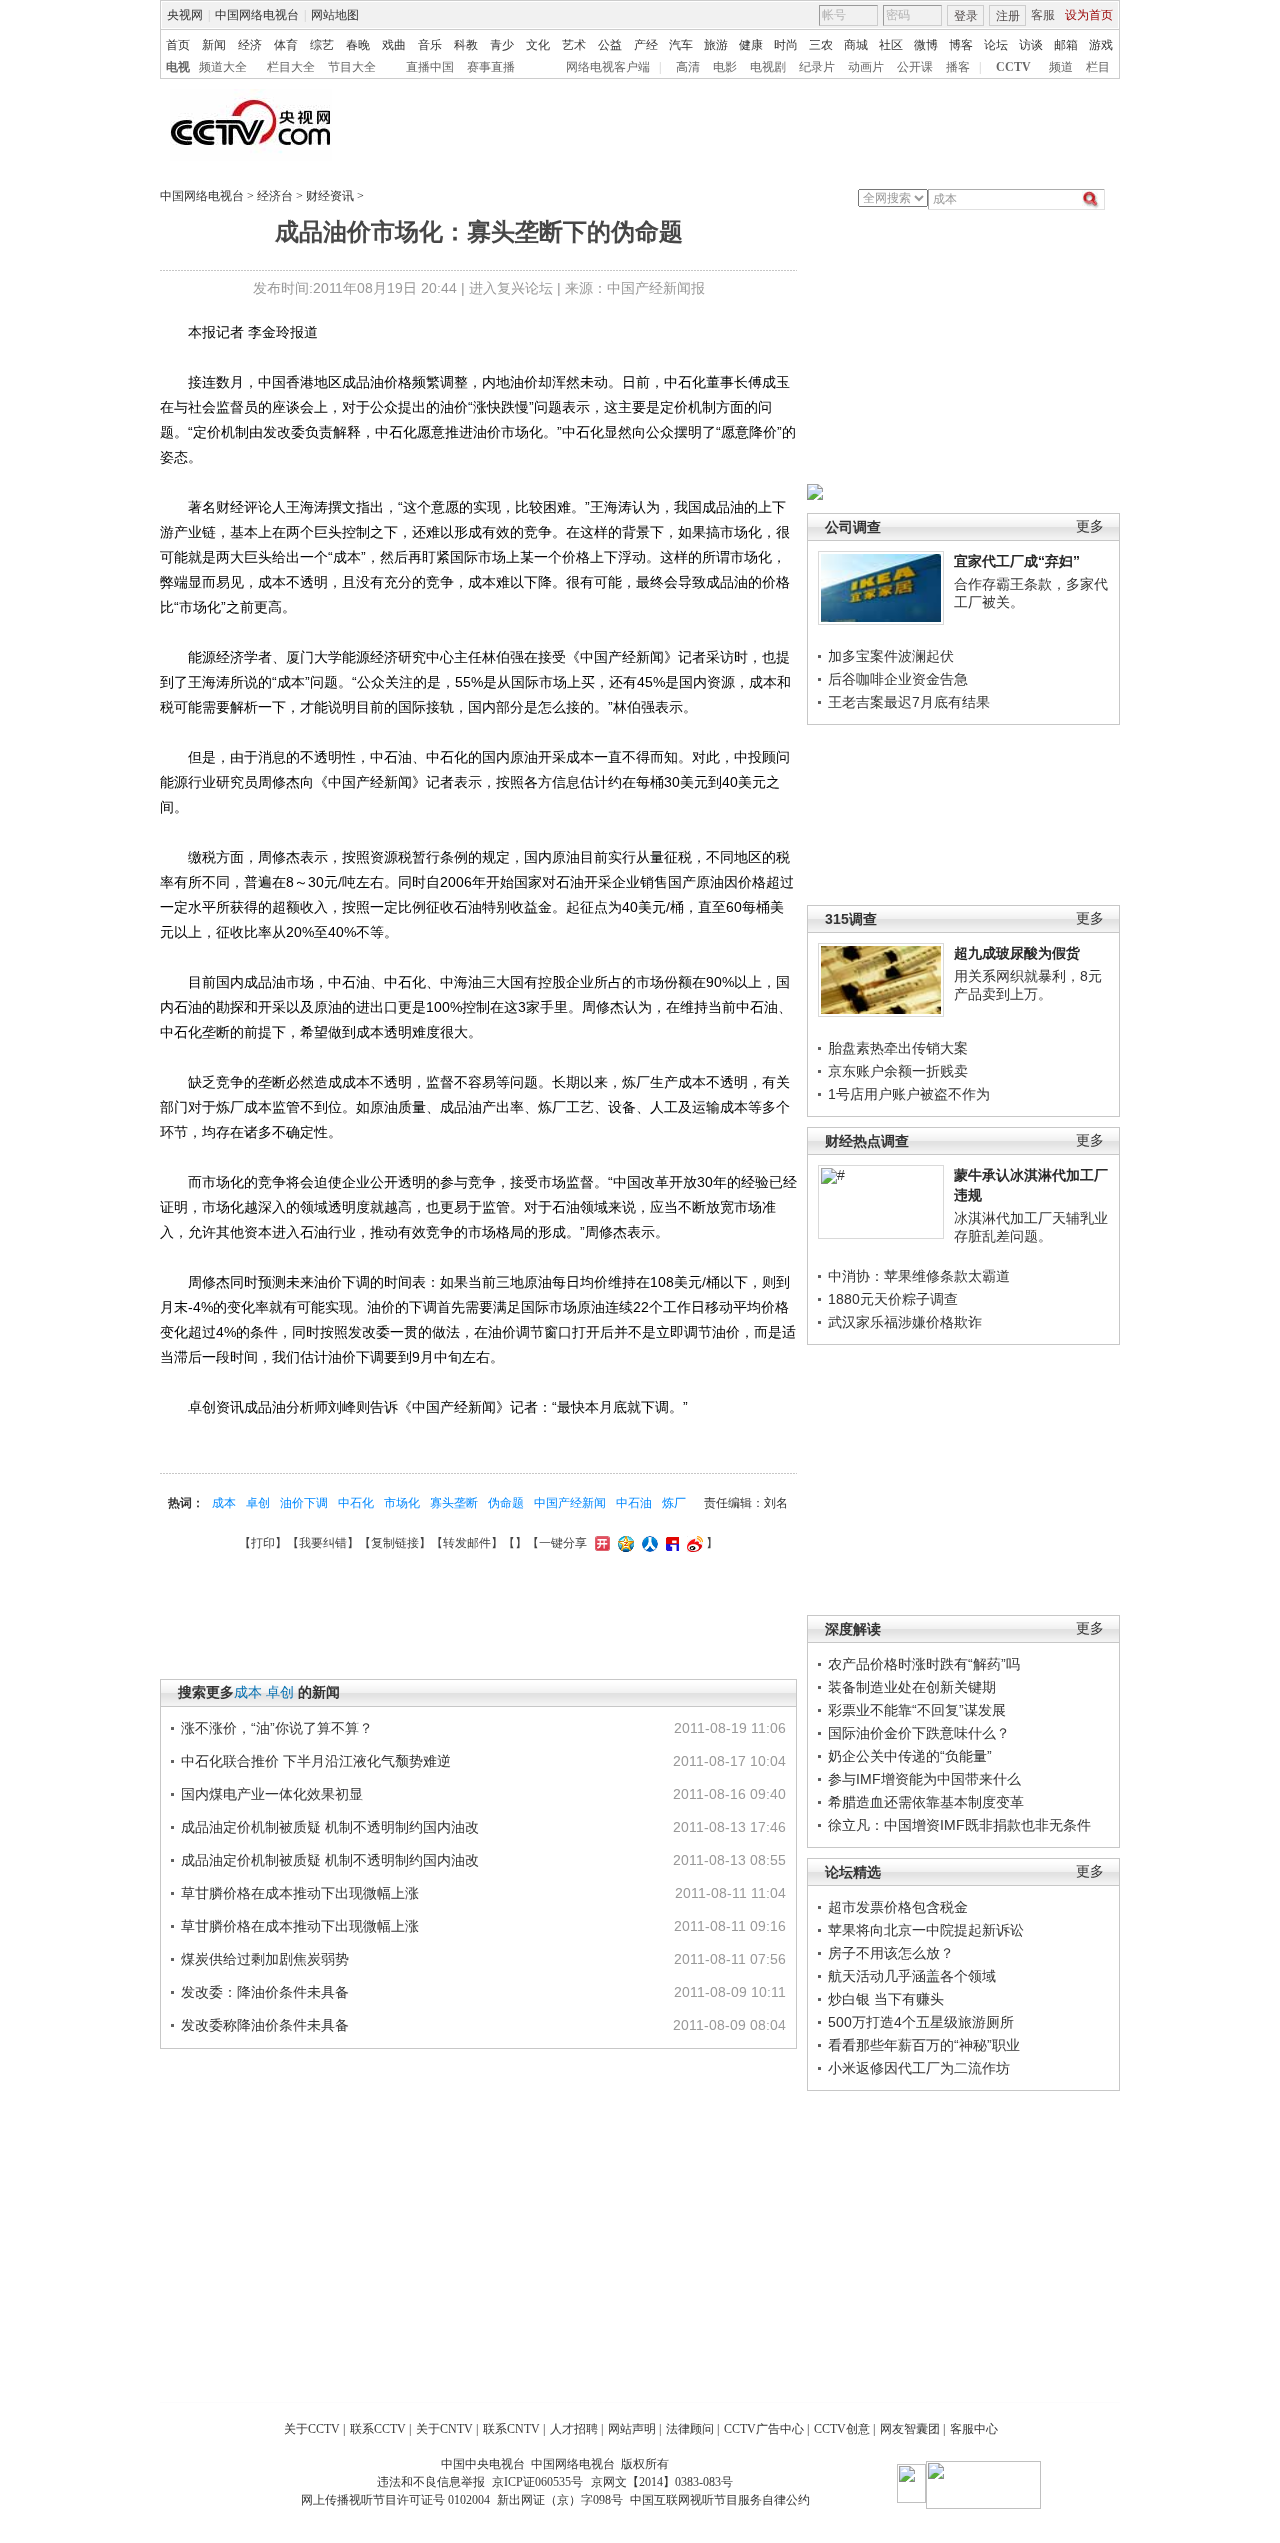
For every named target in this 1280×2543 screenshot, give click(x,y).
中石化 (356, 1503)
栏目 (1098, 67)
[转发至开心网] (600, 1543)
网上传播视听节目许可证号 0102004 (395, 2500)
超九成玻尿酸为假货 (1017, 953)
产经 (646, 45)
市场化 (402, 1503)
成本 (224, 1503)
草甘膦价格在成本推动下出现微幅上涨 (300, 1893)
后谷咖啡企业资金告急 (898, 679)
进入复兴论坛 (511, 288)
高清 (688, 67)
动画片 (866, 67)
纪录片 (817, 67)
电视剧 (768, 67)
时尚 (786, 45)
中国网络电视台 (257, 15)
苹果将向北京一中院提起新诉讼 (926, 1930)
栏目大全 (291, 67)
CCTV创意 (842, 2429)
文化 (538, 45)
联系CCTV (378, 2429)
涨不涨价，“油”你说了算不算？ (277, 1728)
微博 (926, 45)
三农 (821, 45)
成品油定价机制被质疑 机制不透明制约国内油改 (330, 1827)
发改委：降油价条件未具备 (265, 1992)
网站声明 (632, 2429)
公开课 (915, 67)
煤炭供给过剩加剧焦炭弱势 (265, 1959)
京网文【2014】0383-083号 (662, 2482)
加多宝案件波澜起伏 (891, 656)
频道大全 (223, 67)
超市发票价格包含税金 (898, 1907)
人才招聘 (574, 2429)
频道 (1061, 67)
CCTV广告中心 (764, 2429)
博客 (961, 45)
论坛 (996, 45)
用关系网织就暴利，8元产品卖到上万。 (1028, 985)
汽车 (681, 45)
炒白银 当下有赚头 (886, 1999)
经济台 (275, 196)
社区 (891, 45)
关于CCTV (312, 2429)
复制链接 (395, 1543)
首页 (178, 45)
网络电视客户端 (608, 67)
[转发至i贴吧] (670, 1543)
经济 (250, 45)
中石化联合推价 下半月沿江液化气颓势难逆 (316, 1761)
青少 (502, 45)
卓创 (258, 1503)
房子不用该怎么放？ (891, 1953)
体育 (286, 45)
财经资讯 (330, 196)
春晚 (358, 45)
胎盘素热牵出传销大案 (898, 1048)
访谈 (1031, 45)
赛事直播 (491, 67)
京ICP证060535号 (537, 2482)
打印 (263, 1543)
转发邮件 (467, 1543)
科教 (466, 45)
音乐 (430, 45)
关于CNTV (444, 2429)
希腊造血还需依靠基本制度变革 (926, 1802)
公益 (610, 45)
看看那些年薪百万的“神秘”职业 (924, 2045)
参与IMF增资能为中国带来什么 (924, 1779)
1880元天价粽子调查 (893, 1299)
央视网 (185, 15)
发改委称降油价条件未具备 (265, 2025)
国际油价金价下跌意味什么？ (919, 1733)
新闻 (214, 45)
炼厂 (674, 1503)
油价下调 (304, 1503)
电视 (178, 67)
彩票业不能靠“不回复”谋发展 (917, 1710)
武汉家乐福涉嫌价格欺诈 (905, 1322)
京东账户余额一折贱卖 (898, 1071)
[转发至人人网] (647, 1543)
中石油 (634, 1503)
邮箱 (1066, 45)
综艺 (322, 45)
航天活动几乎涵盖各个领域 (912, 1976)
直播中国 (430, 67)
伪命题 (506, 1503)
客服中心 (974, 2429)
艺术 (574, 45)
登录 (966, 16)
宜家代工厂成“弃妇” (1017, 561)
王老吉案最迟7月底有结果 (909, 702)
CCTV (1013, 67)
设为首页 (1089, 15)
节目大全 (352, 67)
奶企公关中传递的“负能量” (910, 1756)
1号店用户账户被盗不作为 (909, 1094)
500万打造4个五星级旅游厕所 (921, 2022)
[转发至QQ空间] (623, 1543)
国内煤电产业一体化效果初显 (272, 1794)
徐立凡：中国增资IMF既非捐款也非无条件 (959, 1825)
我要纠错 (323, 1543)
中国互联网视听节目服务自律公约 (720, 2500)
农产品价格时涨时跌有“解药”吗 (924, 1664)
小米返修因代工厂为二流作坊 (919, 2068)
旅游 (716, 45)
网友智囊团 (910, 2429)
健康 (751, 45)
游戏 (1101, 45)
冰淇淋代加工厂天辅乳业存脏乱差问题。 (1031, 1227)
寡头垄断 (454, 1503)
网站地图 (335, 15)
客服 (1043, 15)
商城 (856, 45)
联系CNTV (511, 2429)
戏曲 (394, 45)
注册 (1008, 16)
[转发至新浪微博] (692, 1543)
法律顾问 (690, 2429)
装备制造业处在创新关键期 (912, 1687)
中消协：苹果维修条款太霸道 (919, 1276)
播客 (958, 67)
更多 (1090, 526)
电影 (725, 67)
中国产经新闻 (570, 1503)
